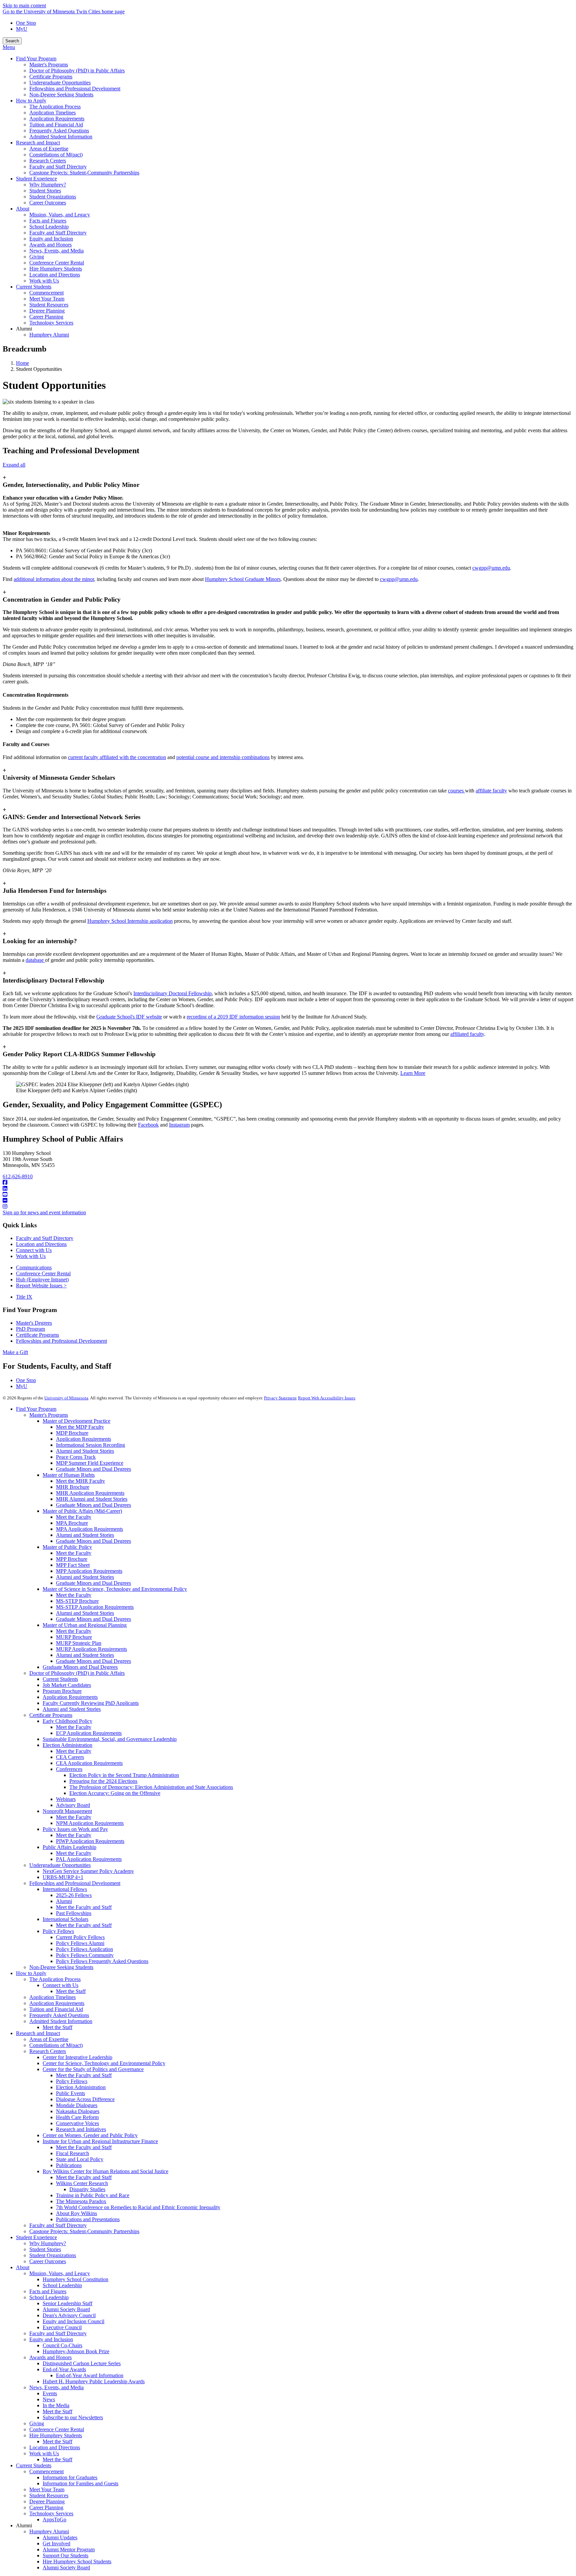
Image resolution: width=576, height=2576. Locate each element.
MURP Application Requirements (91, 1649)
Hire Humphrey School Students (77, 2561)
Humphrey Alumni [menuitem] (49, 335)
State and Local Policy (80, 2159)
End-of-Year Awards (64, 2369)
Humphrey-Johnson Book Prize (76, 2351)
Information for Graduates (70, 2477)
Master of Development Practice (76, 1421)
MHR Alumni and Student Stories (92, 1499)
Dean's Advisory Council (69, 2315)
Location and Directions (41, 1244)
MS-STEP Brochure (77, 1601)
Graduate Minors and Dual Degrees (93, 1469)
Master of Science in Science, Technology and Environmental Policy (115, 1589)
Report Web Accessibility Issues (327, 1398)
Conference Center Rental (43, 1273)
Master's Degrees (34, 1323)
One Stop (26, 23)
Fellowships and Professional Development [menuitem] (75, 89)
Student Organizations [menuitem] (53, 197)
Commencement (46, 2471)
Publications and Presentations (88, 2219)
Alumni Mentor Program (69, 2549)
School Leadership (62, 2285)
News (49, 2399)
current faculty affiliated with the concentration (117, 757)
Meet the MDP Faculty (80, 1427)
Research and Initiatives (81, 2129)
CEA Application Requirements (89, 1763)
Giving (37, 2423)
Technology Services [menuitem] (51, 323)
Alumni (64, 1901)
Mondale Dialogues (77, 2105)
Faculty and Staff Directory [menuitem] (58, 167)
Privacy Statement (280, 1398)
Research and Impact (38, 2033)
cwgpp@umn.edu (491, 568)
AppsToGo (54, 2519)
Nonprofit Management (67, 1811)
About (23, 2267)
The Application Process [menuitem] (55, 107)
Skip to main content (24, 6)
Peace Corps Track (76, 1457)
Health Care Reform (77, 2117)
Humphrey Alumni (49, 2531)
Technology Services (51, 2513)
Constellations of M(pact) (56, 2045)
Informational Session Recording (90, 1445)
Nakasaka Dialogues (78, 2111)
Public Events (70, 2093)
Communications (34, 1267)
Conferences (69, 1769)
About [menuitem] (23, 209)
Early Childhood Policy (67, 1721)
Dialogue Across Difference (85, 2099)
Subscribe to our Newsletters (73, 2417)
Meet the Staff (71, 1991)
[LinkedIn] (288, 1189)
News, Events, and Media (56, 2387)
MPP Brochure (72, 1559)
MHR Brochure (73, 1487)
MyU (22, 29)
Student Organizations (53, 2255)
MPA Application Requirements (89, 1529)
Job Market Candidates (67, 1685)
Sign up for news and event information (44, 1212)
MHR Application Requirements (90, 1493)
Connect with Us (34, 1250)
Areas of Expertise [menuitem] (49, 149)
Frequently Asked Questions (59, 2015)
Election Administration (67, 1745)
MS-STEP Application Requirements (95, 1607)
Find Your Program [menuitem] (36, 59)
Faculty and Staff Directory (45, 1238)
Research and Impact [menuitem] (38, 143)
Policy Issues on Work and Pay (75, 1829)
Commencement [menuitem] (46, 293)
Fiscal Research (72, 2153)
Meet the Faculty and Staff (84, 1907)
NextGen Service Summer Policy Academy (88, 1871)
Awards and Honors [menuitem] (50, 245)
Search (12, 41)
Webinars (66, 1799)
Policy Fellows (58, 1931)
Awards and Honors (50, 2357)
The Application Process (55, 1979)
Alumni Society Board (66, 2309)
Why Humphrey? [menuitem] (48, 185)
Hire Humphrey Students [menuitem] (56, 269)
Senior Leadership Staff (67, 2303)
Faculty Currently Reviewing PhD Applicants (91, 1703)
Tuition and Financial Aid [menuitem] (56, 125)
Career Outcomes (48, 2261)
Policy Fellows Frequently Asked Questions (102, 1961)
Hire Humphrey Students (56, 2435)
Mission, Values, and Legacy (60, 2273)
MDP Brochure (72, 1433)
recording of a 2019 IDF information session (233, 1017)
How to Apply (31, 1973)
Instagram (179, 1125)
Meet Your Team (47, 2489)
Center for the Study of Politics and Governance (93, 2069)
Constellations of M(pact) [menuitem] (56, 155)
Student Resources (49, 2495)
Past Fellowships (74, 1913)
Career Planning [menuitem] (46, 317)
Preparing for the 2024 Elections (103, 1781)
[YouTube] (288, 1195)
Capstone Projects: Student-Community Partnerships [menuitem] (84, 173)
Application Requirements (83, 1439)
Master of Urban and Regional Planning (85, 1625)
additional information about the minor (54, 579)
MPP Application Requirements (89, 1571)
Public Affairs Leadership (69, 1847)
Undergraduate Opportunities (60, 1865)
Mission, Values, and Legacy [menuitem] (60, 215)
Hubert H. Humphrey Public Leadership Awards (94, 2381)
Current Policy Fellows (80, 1937)
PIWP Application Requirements (90, 1841)
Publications (69, 2165)
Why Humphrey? (48, 2243)
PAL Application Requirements (89, 1859)
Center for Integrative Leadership (77, 2057)
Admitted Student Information (61, 2021)
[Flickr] (288, 1201)
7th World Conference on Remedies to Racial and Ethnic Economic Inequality (138, 2207)
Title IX (24, 1297)
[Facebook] (288, 1183)
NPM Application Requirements (90, 1823)
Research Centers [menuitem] (48, 161)
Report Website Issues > (41, 1285)
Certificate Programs (37, 1335)
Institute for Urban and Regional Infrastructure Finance (100, 2141)
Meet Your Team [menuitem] (47, 299)
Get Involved (56, 2543)
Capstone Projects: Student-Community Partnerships (84, 2231)
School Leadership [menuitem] (49, 227)
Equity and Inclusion (51, 2339)
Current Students (60, 1679)
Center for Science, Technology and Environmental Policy (104, 2063)
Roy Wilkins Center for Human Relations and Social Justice (105, 2171)
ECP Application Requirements (89, 1733)
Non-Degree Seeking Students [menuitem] (61, 95)
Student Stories (45, 2249)
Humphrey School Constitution (75, 2279)
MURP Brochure (74, 1637)
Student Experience (36, 2237)
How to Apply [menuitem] (31, 101)
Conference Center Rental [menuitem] (57, 263)
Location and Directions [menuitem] (55, 275)
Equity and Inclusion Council (73, 2321)
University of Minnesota (66, 1398)
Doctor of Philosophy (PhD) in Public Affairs (77, 1673)
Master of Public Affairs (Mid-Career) (82, 1511)
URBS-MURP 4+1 (63, 1877)
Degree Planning (47, 2501)
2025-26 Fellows (74, 1895)
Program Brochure (62, 1691)
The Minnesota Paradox (81, 2201)
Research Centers (48, 2051)
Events (50, 2393)
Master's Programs (49, 1415)
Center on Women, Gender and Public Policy (90, 2135)
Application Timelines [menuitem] (52, 113)
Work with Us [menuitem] (44, 281)
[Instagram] (288, 1207)
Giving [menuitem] (37, 257)
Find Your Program (36, 1409)
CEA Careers (70, 1757)
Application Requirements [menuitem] (57, 119)
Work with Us (31, 1256)
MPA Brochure (72, 1523)
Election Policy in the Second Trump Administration (124, 1775)
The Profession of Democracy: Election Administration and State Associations (151, 1787)
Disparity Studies (87, 2189)
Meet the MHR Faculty (80, 1481)
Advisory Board (73, 1805)
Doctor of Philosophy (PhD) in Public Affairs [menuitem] (77, 71)
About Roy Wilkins (76, 2213)
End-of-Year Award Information (90, 2375)
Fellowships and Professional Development (61, 1341)
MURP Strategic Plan (79, 1643)
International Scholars (65, 1919)
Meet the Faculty (74, 1517)
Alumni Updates (60, 2537)
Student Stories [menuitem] (45, 191)
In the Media (56, 2405)
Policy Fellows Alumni (80, 1943)
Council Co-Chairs (62, 2345)
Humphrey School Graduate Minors (243, 579)
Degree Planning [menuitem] (47, 311)
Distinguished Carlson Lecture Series (82, 2363)
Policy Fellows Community (85, 1955)
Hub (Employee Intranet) (42, 1279)
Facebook (148, 1125)
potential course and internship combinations (223, 757)
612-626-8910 (18, 1176)
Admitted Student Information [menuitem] (61, 137)
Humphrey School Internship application (130, 921)
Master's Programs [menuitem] (49, 65)
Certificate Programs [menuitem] (51, 77)
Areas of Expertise (49, 2039)
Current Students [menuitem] (34, 287)
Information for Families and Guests (80, 2483)
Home (22, 363)
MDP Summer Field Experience (90, 1463)
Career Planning (46, 2507)
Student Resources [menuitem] (49, 305)
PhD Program (30, 1329)
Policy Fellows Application (84, 1949)
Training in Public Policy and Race (93, 2195)
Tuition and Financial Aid (56, 2009)
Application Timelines (52, 1997)
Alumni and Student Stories (85, 1451)
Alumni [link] (24, 329)
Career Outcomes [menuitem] (48, 203)
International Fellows (65, 1889)
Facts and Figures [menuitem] (48, 221)
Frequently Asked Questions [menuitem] (59, 131)
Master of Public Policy (67, 1547)
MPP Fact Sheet (73, 1565)
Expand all (14, 465)
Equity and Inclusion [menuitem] (51, 239)
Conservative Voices (77, 2123)
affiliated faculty (467, 1034)
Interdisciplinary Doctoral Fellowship (172, 993)
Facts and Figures (48, 2291)
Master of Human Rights (69, 1475)
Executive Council (62, 2327)
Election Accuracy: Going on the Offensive (115, 1793)
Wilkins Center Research (82, 2183)
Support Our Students (65, 2555)
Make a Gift (15, 1352)
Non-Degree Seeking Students (61, 1967)
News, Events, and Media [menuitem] (56, 251)
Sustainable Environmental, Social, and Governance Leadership (110, 1739)
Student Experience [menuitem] (36, 179)
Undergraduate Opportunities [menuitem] (60, 83)
